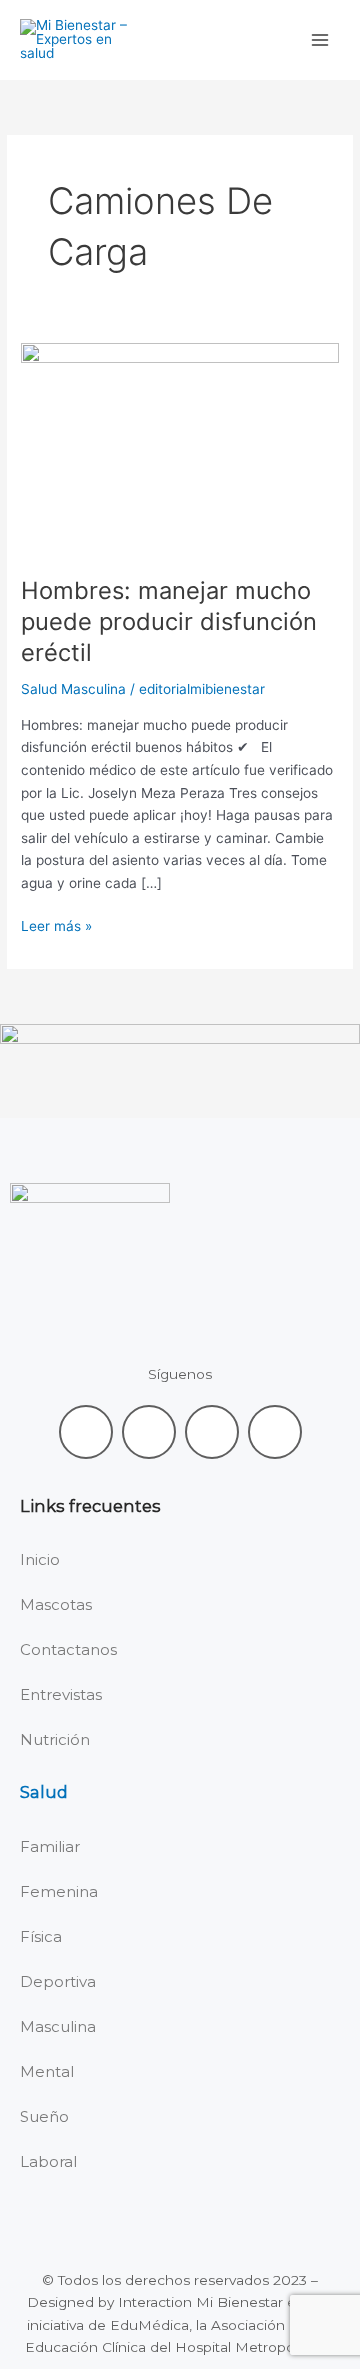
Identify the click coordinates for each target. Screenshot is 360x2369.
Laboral (48, 2161)
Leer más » (56, 924)
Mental (47, 2071)
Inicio (40, 1559)
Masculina (58, 2026)
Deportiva (58, 1981)
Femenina (59, 1891)
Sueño (44, 2116)
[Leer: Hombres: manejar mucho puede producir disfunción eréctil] (180, 448)
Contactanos (68, 1649)
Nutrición (55, 1739)
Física (41, 1936)
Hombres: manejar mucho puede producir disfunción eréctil (169, 621)
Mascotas (56, 1604)
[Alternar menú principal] (320, 40)
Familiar (50, 1846)
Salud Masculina (73, 689)
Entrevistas (61, 1694)
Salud (44, 1792)
